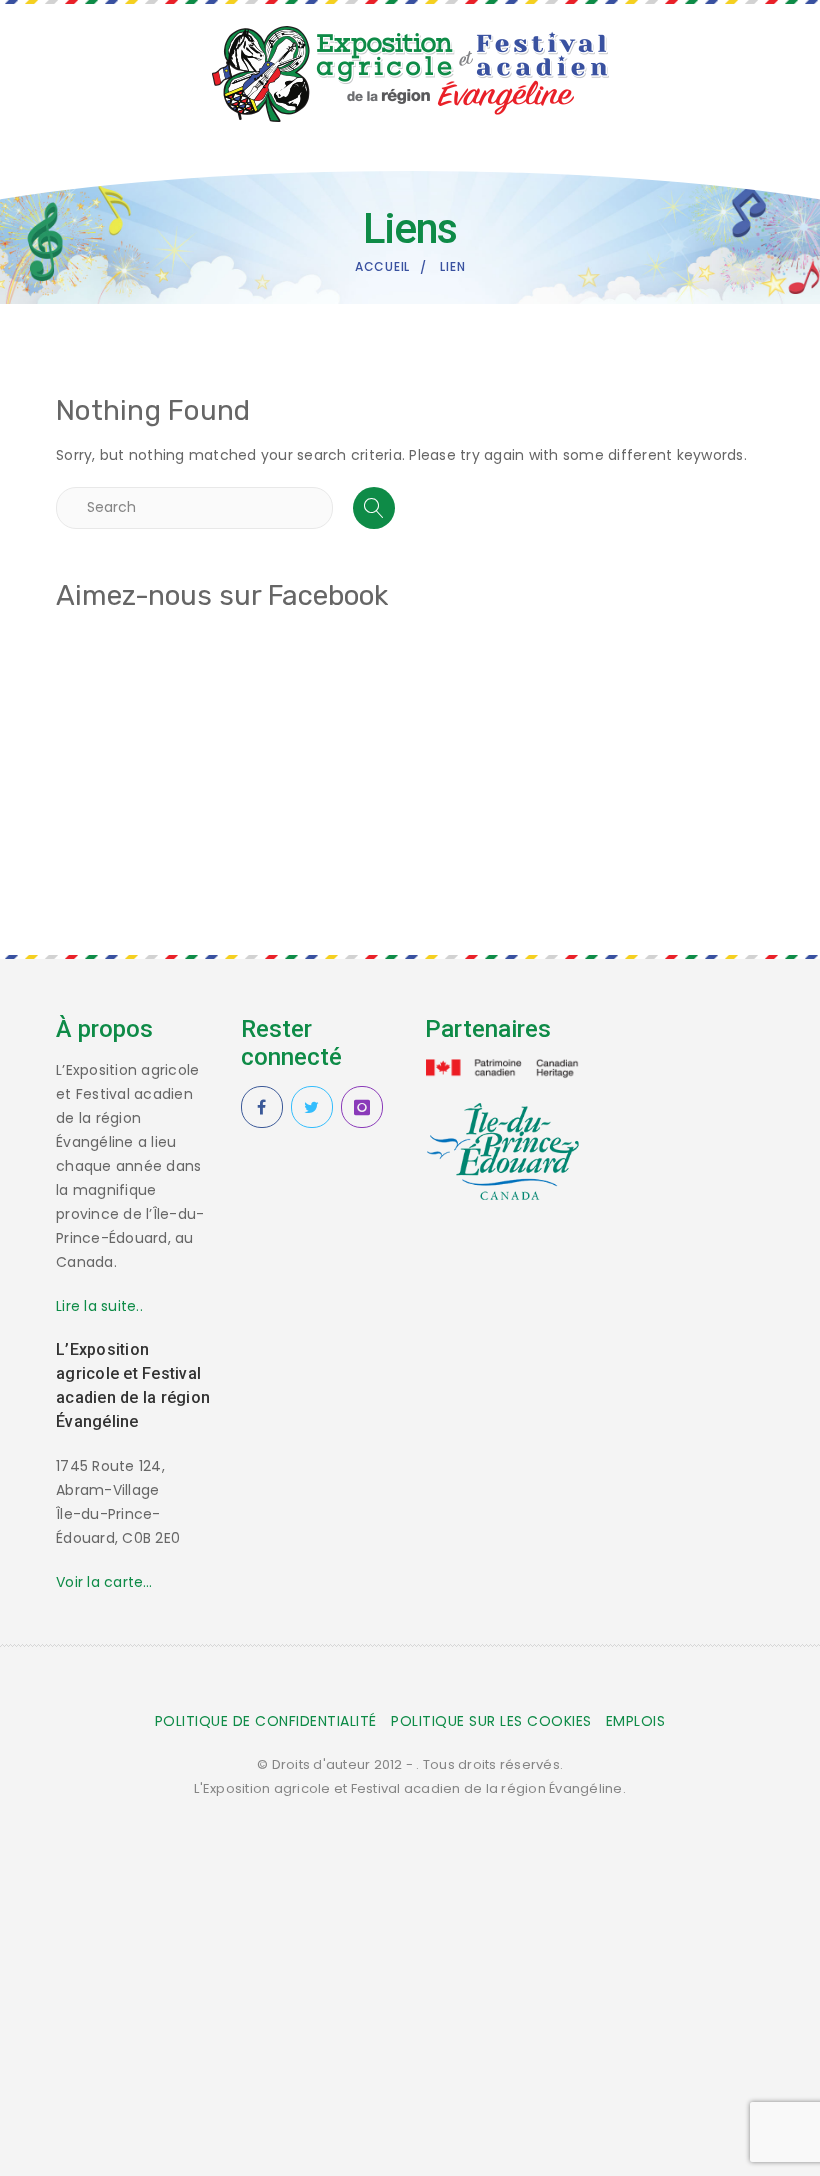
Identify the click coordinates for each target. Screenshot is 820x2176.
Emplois (636, 1721)
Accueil (382, 266)
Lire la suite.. (99, 1306)
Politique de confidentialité (266, 1721)
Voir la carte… (104, 1582)
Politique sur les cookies (491, 1721)
